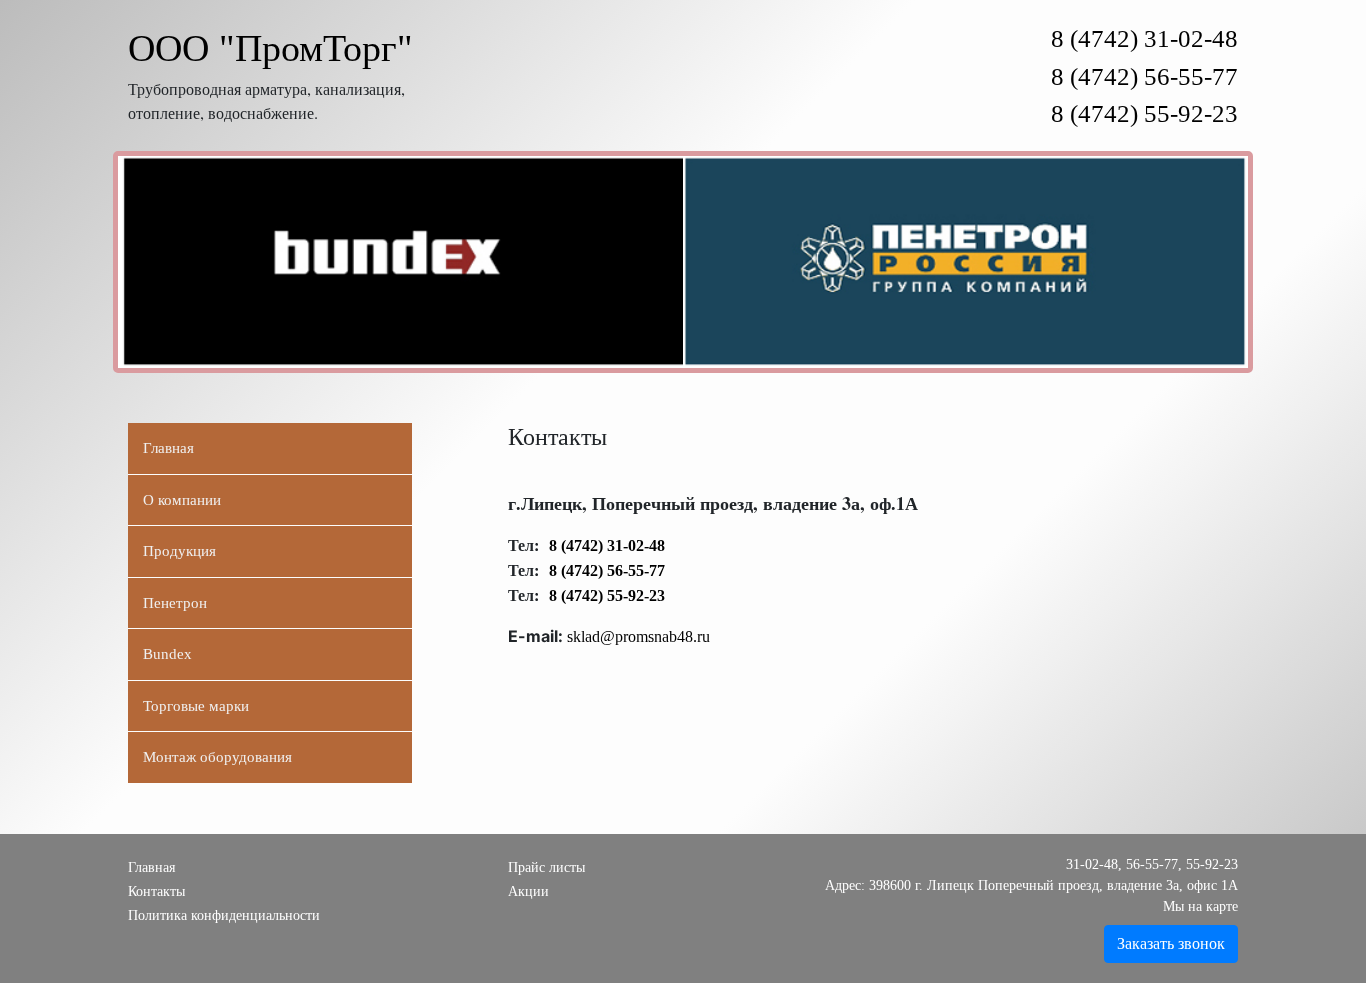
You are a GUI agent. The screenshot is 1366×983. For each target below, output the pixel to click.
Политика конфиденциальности (224, 915)
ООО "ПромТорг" (270, 48)
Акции (528, 891)
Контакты (156, 891)
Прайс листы (546, 867)
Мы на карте (1200, 906)
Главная (168, 448)
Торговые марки (196, 706)
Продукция (179, 551)
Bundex (167, 654)
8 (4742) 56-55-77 (1144, 76)
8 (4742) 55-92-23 (1144, 113)
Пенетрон (175, 603)
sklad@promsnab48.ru (638, 636)
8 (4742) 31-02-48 (1144, 38)
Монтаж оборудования (217, 757)
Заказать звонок (1171, 943)
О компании (182, 500)
